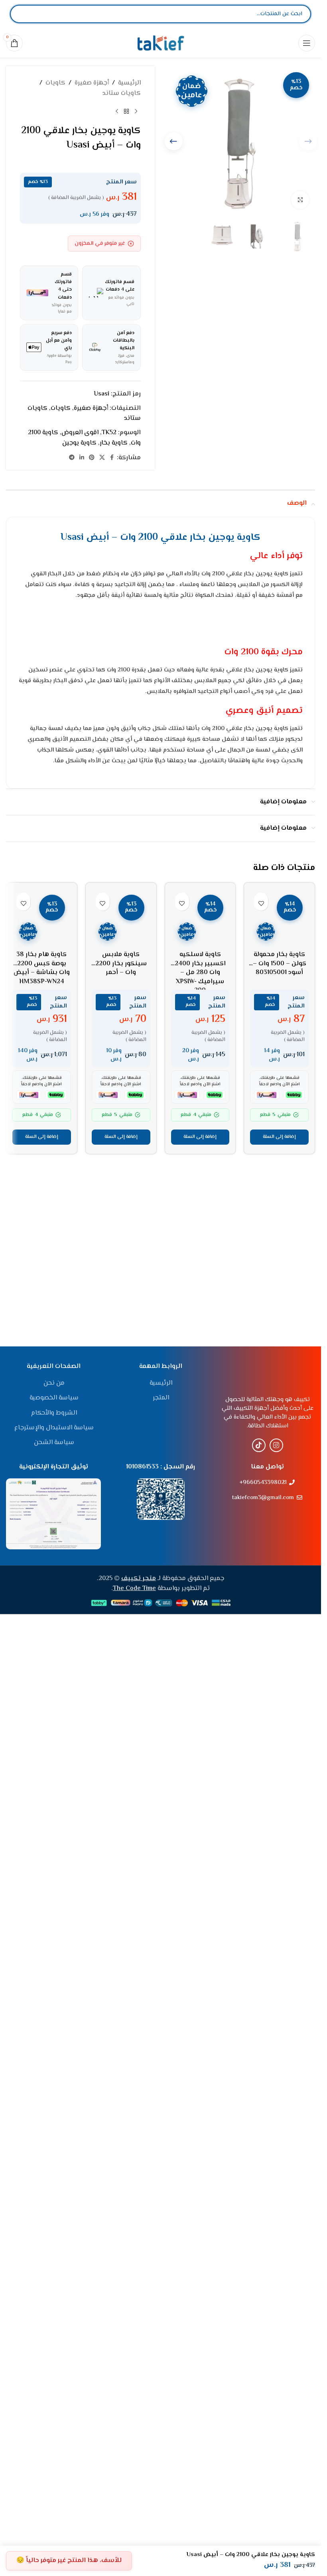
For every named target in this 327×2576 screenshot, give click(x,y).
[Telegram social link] (72, 458)
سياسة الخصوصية (54, 1754)
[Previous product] (136, 111)
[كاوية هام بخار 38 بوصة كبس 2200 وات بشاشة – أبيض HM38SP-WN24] (42, 1188)
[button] (174, 141)
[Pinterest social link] (92, 458)
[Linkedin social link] (82, 458)
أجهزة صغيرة (92, 83)
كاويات (55, 83)
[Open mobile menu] (307, 43)
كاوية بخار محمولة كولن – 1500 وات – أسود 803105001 (280, 1503)
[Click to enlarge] (300, 200)
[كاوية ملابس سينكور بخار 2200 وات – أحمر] (121, 1188)
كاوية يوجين (79, 443)
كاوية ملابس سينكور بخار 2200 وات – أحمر (121, 1503)
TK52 (109, 433)
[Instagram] (276, 2373)
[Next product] (117, 111)
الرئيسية (129, 83)
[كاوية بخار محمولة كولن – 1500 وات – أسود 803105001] (279, 1188)
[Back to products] (126, 111)
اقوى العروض (80, 433)
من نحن (54, 1739)
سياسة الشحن (54, 1799)
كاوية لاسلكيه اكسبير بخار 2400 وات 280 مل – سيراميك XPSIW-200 (200, 1512)
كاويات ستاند (121, 93)
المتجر (161, 1754)
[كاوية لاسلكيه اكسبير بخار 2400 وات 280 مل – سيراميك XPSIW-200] (200, 1188)
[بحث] (23, 14)
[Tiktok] (259, 2373)
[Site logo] (161, 43)
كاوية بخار (114, 443)
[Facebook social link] (112, 458)
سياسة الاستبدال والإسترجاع (54, 1784)
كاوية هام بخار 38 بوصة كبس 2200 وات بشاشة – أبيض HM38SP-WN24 (42, 1508)
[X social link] (102, 458)
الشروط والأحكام (54, 1769)
